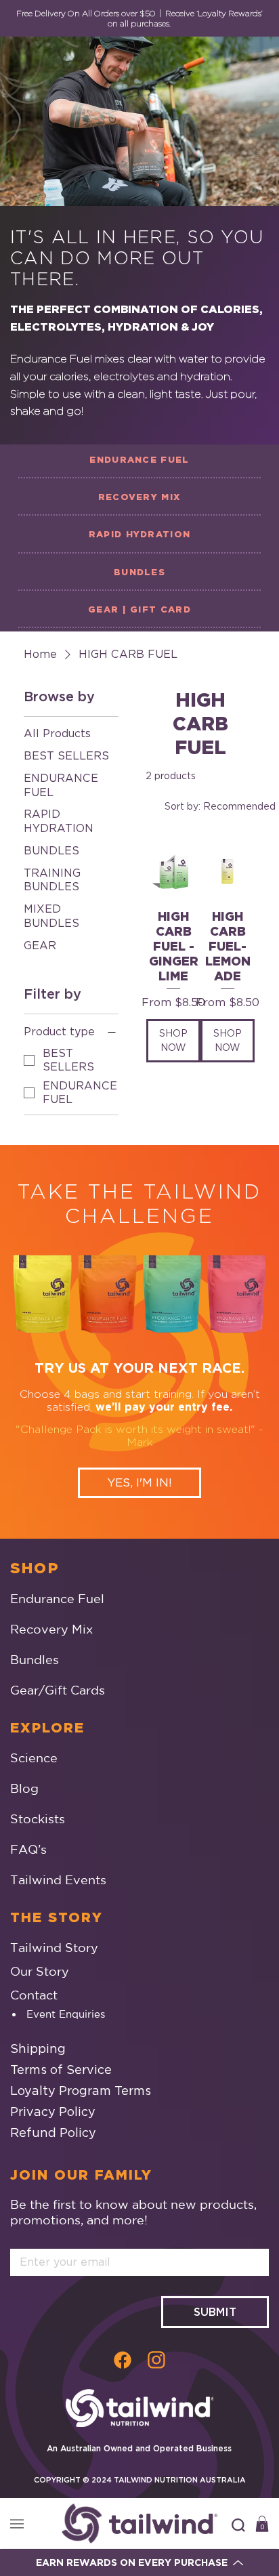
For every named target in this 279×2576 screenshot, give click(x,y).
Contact (34, 1995)
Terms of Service (61, 2070)
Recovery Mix (51, 1629)
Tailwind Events (58, 1879)
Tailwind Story (54, 1947)
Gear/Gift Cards (58, 1690)
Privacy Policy (53, 2112)
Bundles (35, 1659)
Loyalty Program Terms (81, 2091)
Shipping (38, 2049)
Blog (24, 1788)
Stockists (38, 1819)
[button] (238, 2525)
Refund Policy (53, 2133)
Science (34, 1758)
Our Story (40, 1971)
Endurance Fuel (57, 1598)
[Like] (123, 2359)
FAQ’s (28, 1849)
